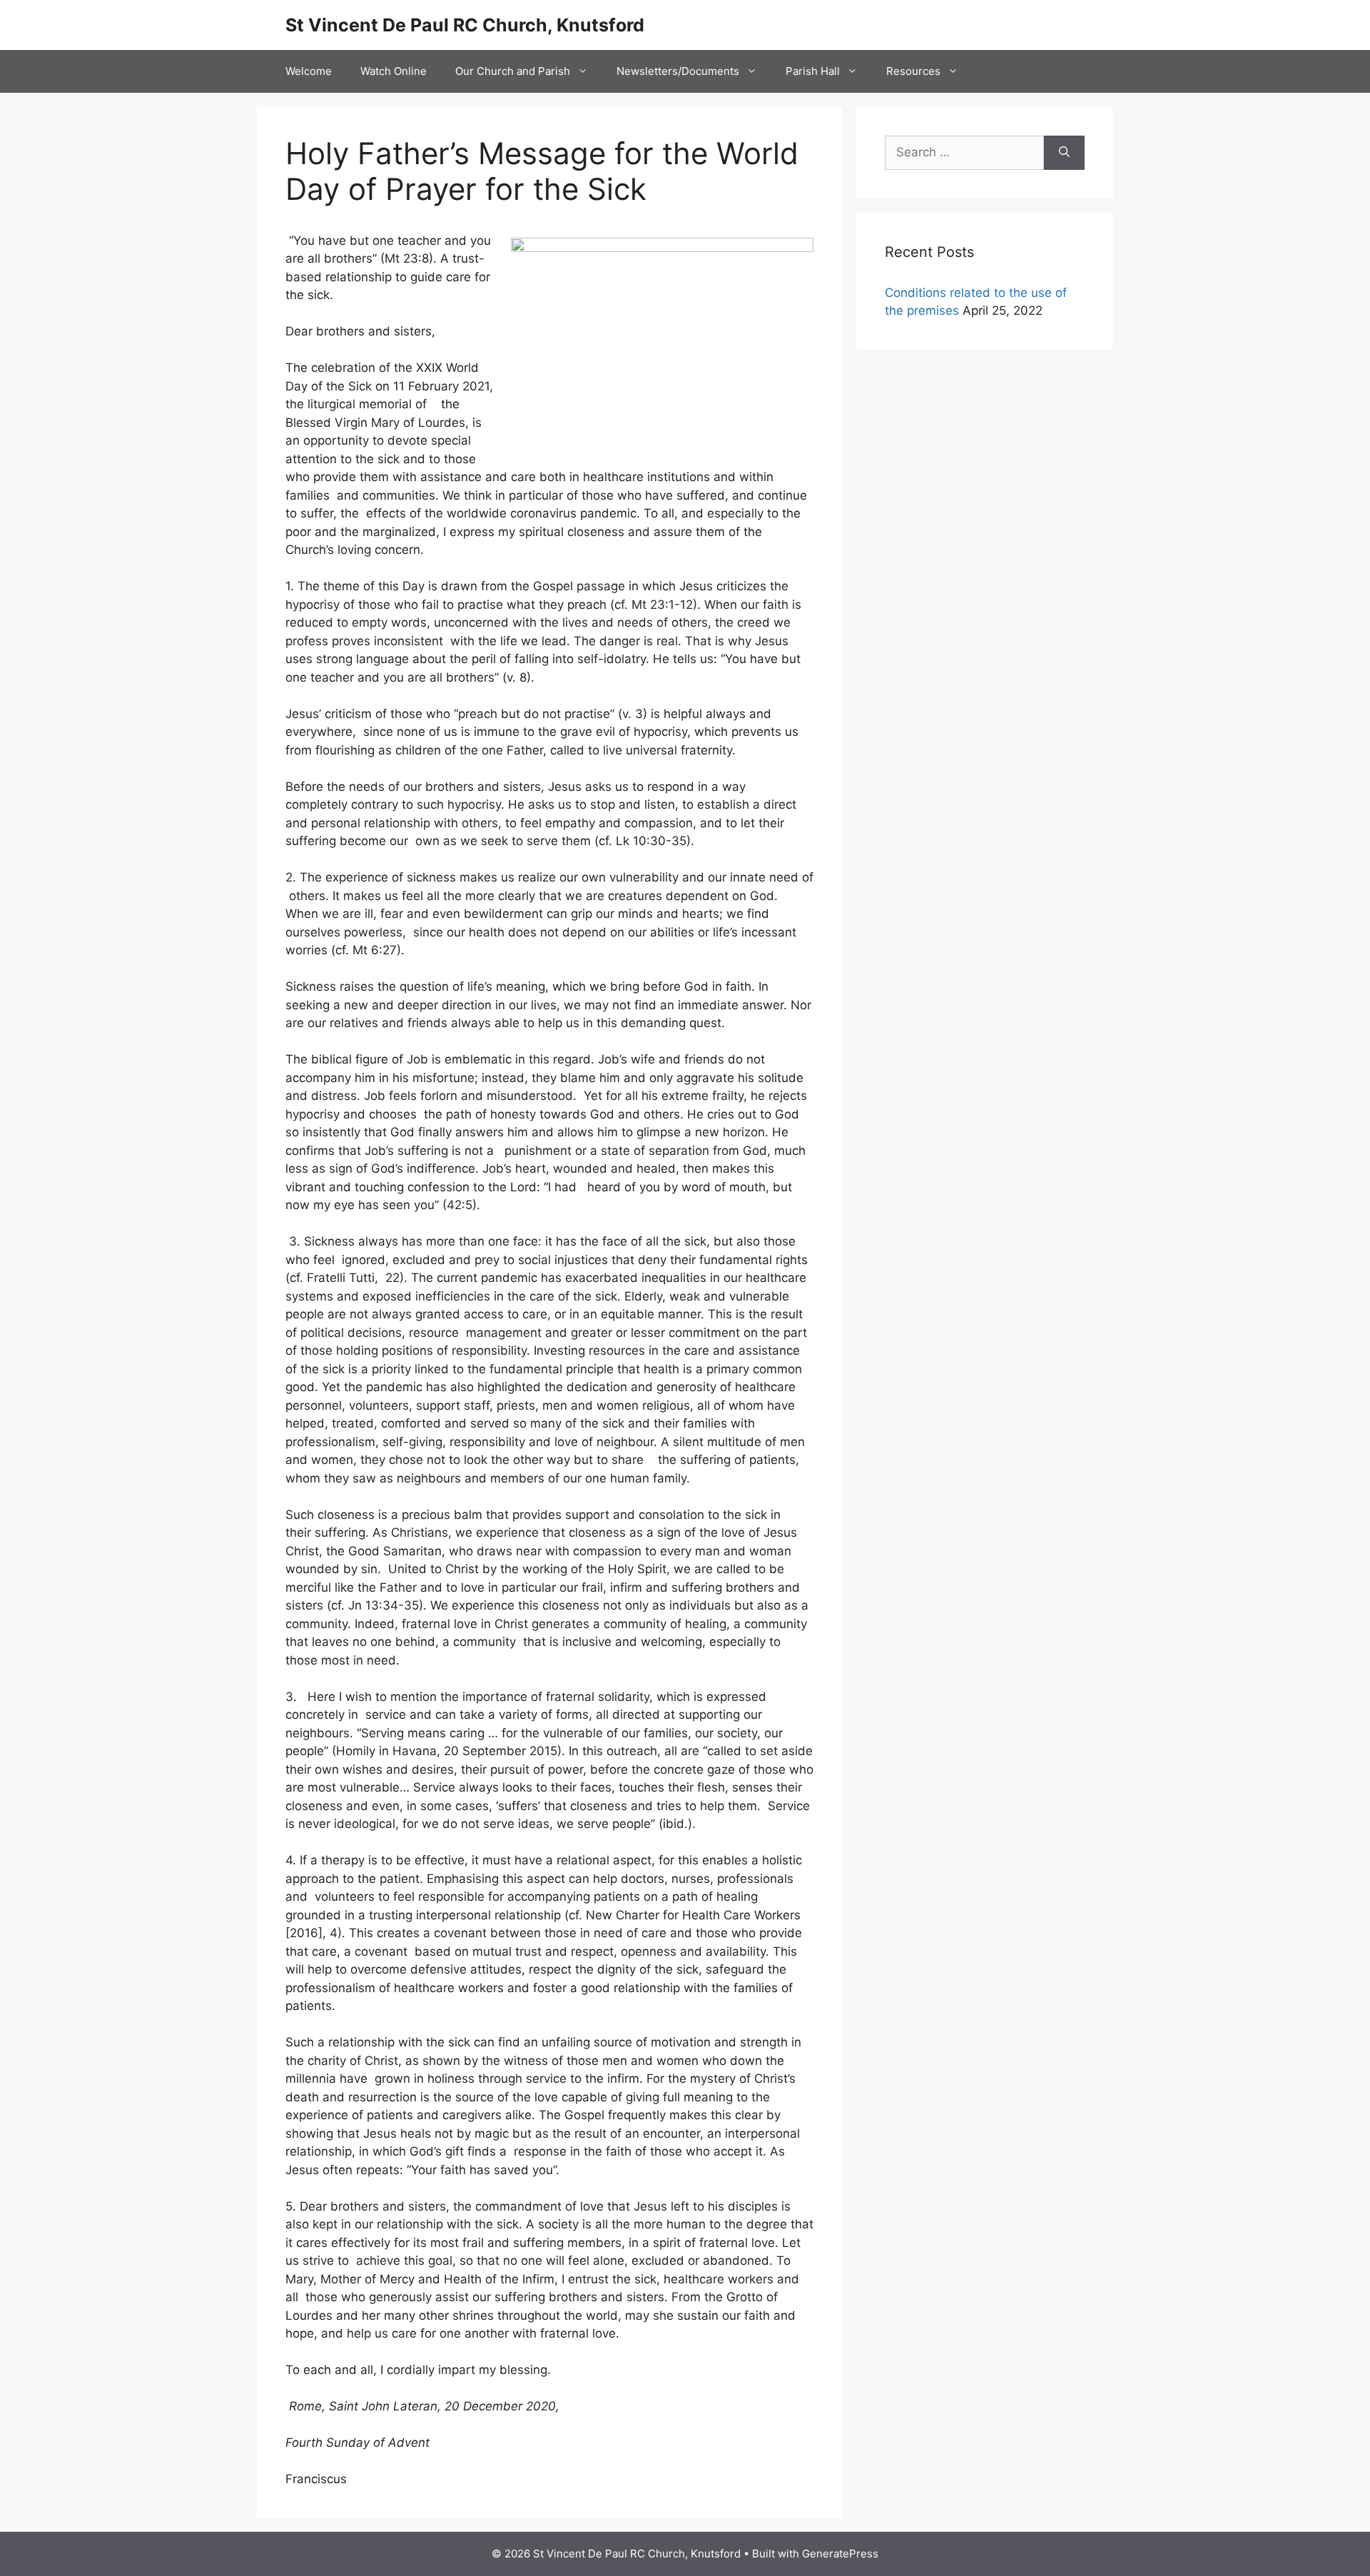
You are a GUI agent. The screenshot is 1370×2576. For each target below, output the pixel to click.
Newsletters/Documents (678, 71)
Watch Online (394, 71)
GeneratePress (840, 2554)
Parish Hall (813, 71)
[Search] (1064, 153)
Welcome (309, 71)
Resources (913, 71)
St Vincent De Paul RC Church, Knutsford (465, 25)
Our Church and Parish (513, 71)
